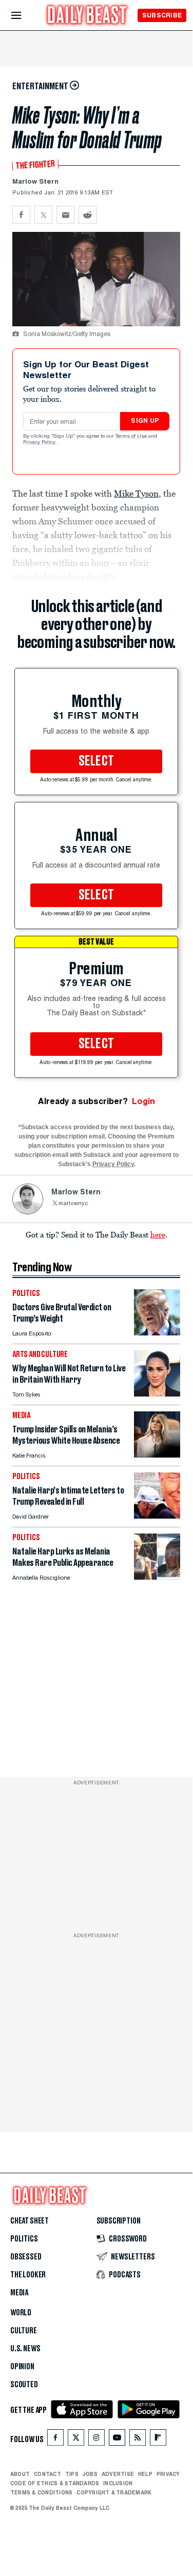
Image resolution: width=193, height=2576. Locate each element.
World (21, 2313)
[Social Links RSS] (138, 2440)
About (20, 2474)
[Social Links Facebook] (55, 2440)
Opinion (22, 2367)
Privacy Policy (40, 443)
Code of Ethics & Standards (55, 2483)
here (158, 1234)
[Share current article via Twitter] (43, 215)
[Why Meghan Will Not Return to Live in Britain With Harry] (157, 1394)
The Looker (28, 2275)
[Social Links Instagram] (96, 2440)
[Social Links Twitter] (76, 2440)
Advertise (118, 2474)
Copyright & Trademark (114, 2492)
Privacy (168, 2474)
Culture (24, 2331)
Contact (47, 2474)
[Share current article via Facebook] (21, 215)
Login (143, 1101)
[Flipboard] (158, 2440)
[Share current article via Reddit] (88, 215)
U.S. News (25, 2349)
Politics (24, 2239)
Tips (72, 2474)
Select (96, 761)
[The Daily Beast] (87, 16)
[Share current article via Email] (65, 215)
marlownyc (73, 1204)
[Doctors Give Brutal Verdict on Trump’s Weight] (157, 1333)
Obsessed (26, 2257)
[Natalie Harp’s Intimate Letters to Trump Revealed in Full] (157, 1516)
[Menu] (25, 16)
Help (145, 2474)
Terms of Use (132, 437)
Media (19, 2293)
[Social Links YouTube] (117, 2440)
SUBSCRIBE (162, 15)
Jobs (90, 2474)
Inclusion (118, 2483)
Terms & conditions (41, 2492)
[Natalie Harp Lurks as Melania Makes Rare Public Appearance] (157, 1577)
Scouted (24, 2385)
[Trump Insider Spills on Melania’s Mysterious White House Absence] (157, 1455)
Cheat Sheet (30, 2221)
